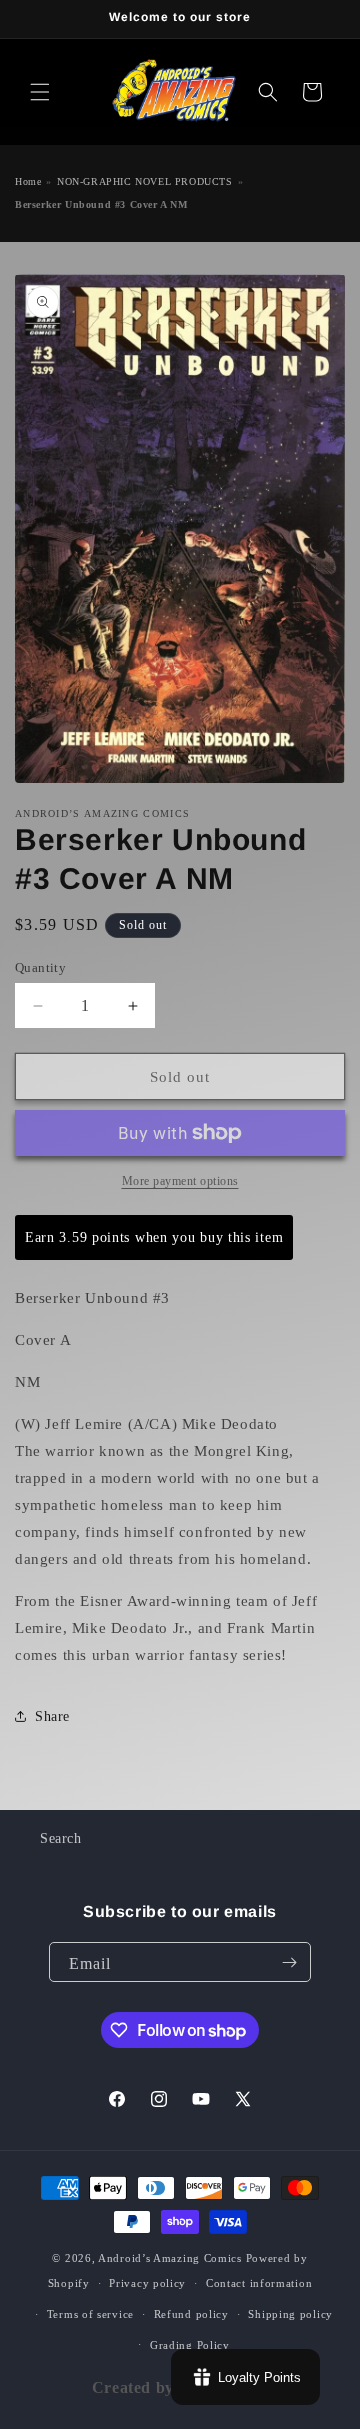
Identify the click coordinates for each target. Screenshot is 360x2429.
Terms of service (90, 2314)
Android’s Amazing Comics (170, 2258)
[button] (40, 92)
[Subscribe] (289, 1962)
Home (28, 181)
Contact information (259, 2283)
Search (61, 1838)
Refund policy (191, 2314)
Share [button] (52, 1716)
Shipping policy (290, 2314)
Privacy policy (147, 2283)
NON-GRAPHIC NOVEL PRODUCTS (145, 181)
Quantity (40, 967)
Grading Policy (190, 2345)
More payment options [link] (180, 1181)
